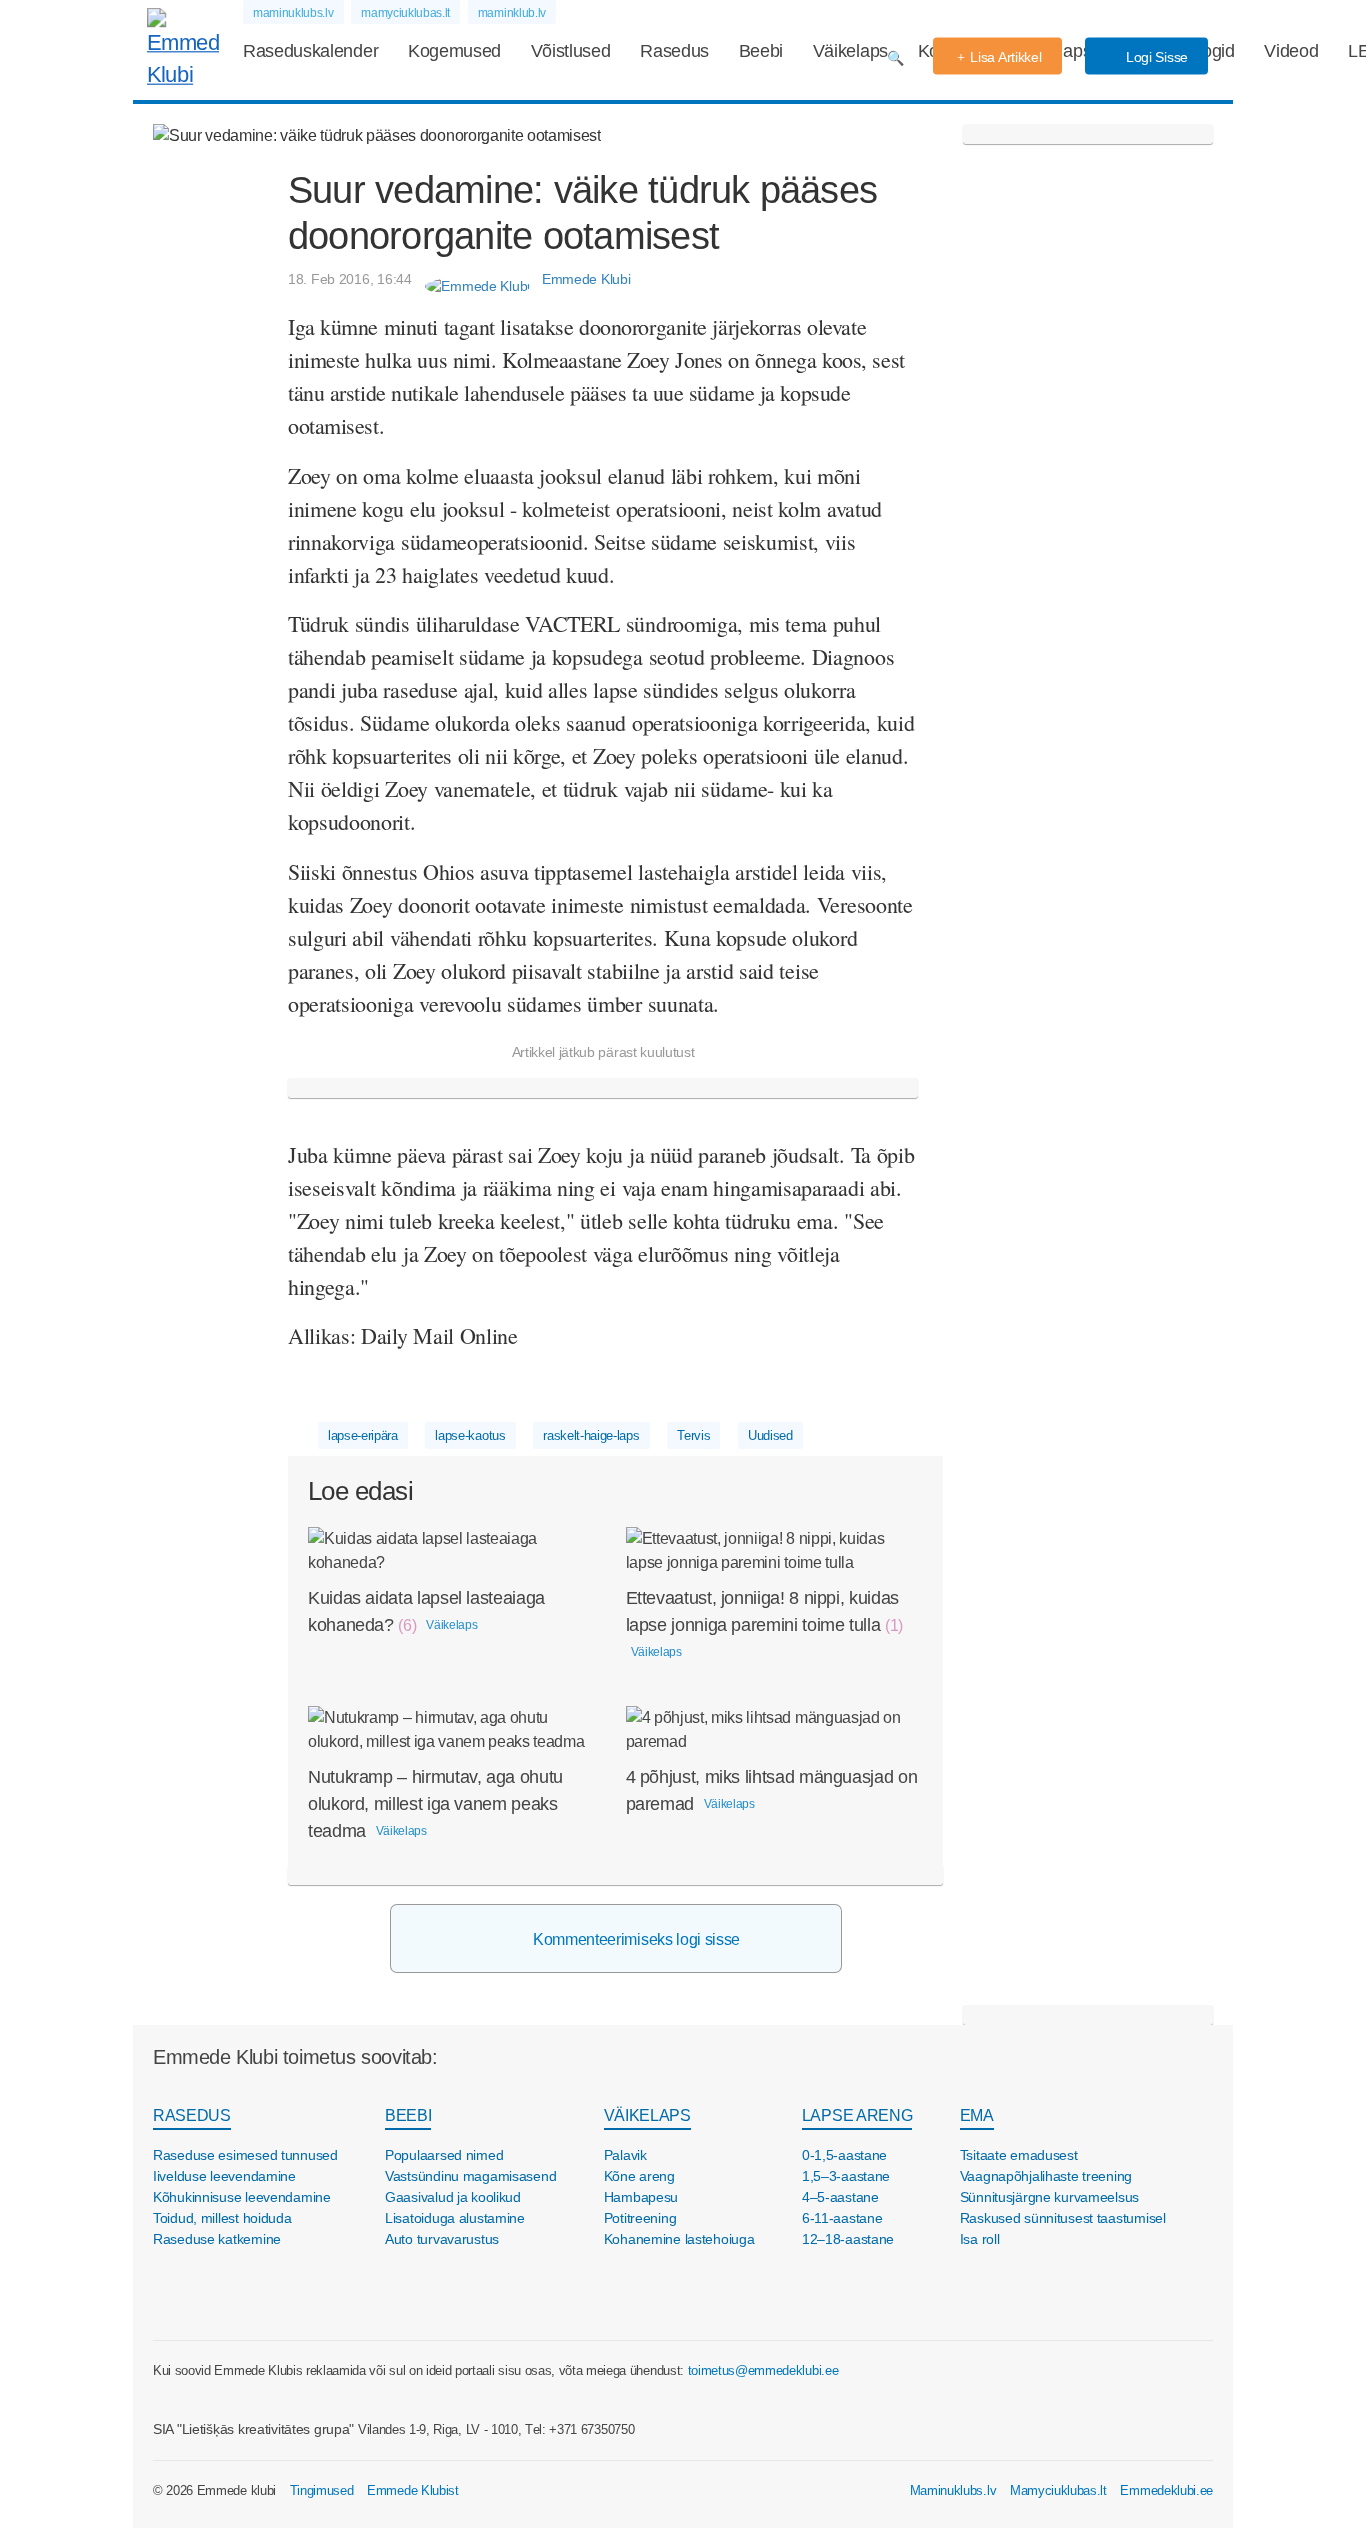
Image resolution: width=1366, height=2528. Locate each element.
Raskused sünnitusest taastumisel (1063, 2218)
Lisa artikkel (1005, 57)
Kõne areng (639, 2176)
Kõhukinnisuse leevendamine (242, 2197)
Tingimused (322, 2490)
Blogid (1211, 51)
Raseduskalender (310, 51)
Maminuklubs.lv (953, 2490)
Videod (1291, 51)
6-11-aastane (842, 2218)
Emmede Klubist (413, 2490)
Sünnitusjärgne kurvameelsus (1049, 2197)
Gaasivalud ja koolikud (453, 2197)
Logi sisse (1155, 57)
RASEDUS (192, 2115)
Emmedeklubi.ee (1166, 2490)
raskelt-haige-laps (591, 1435)
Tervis (693, 1435)
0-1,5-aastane (844, 2155)
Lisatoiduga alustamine (455, 2218)
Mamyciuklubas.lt (1058, 2490)
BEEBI (408, 2115)
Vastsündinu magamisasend (470, 2176)
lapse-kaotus (470, 1435)
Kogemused (454, 51)
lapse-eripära (363, 1435)
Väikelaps (850, 51)
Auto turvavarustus (442, 2239)
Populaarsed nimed (444, 2155)
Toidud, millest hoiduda (222, 2218)
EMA (977, 2115)
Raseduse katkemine (217, 2239)
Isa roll (980, 2239)
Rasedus (674, 51)
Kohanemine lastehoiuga (679, 2239)
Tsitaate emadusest (1019, 2155)
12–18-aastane (848, 2239)
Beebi (761, 51)
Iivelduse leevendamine (224, 2176)
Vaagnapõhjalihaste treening (1046, 2176)
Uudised (770, 1435)
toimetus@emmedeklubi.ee (763, 2370)
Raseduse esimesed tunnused (245, 2155)
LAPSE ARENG (857, 2115)
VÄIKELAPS (647, 2115)
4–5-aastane (840, 2197)
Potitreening (640, 2218)
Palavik (625, 2155)
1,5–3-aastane (846, 2176)
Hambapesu (641, 2197)
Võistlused (571, 51)
